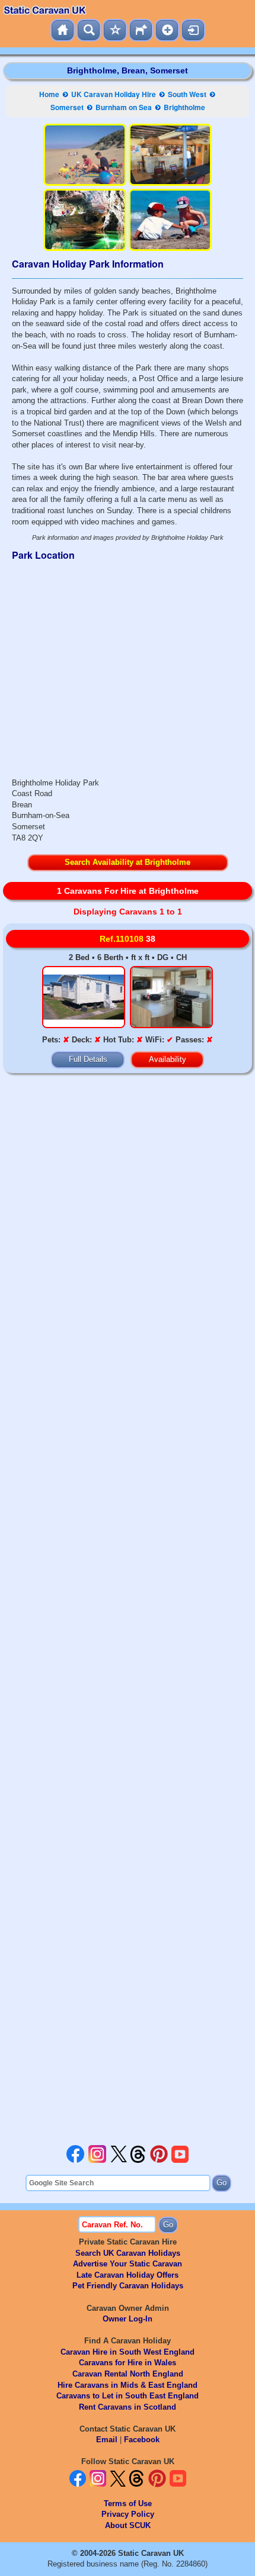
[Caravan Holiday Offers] (115, 30)
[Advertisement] (128, 1612)
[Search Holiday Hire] (89, 30)
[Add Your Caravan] (167, 30)
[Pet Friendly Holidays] (141, 30)
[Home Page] (63, 30)
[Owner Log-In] (193, 30)
